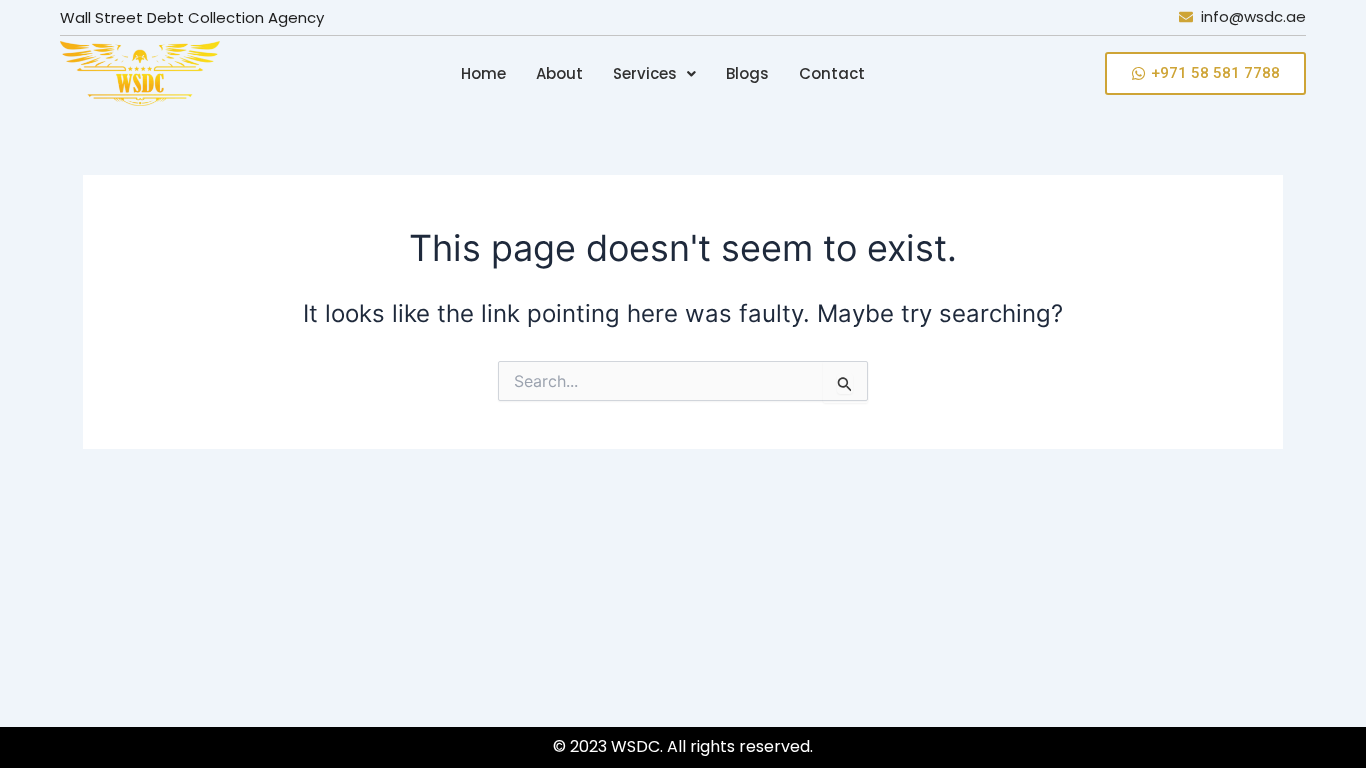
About (559, 73)
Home (483, 73)
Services (645, 73)
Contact (832, 73)
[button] (654, 73)
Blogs (747, 73)
